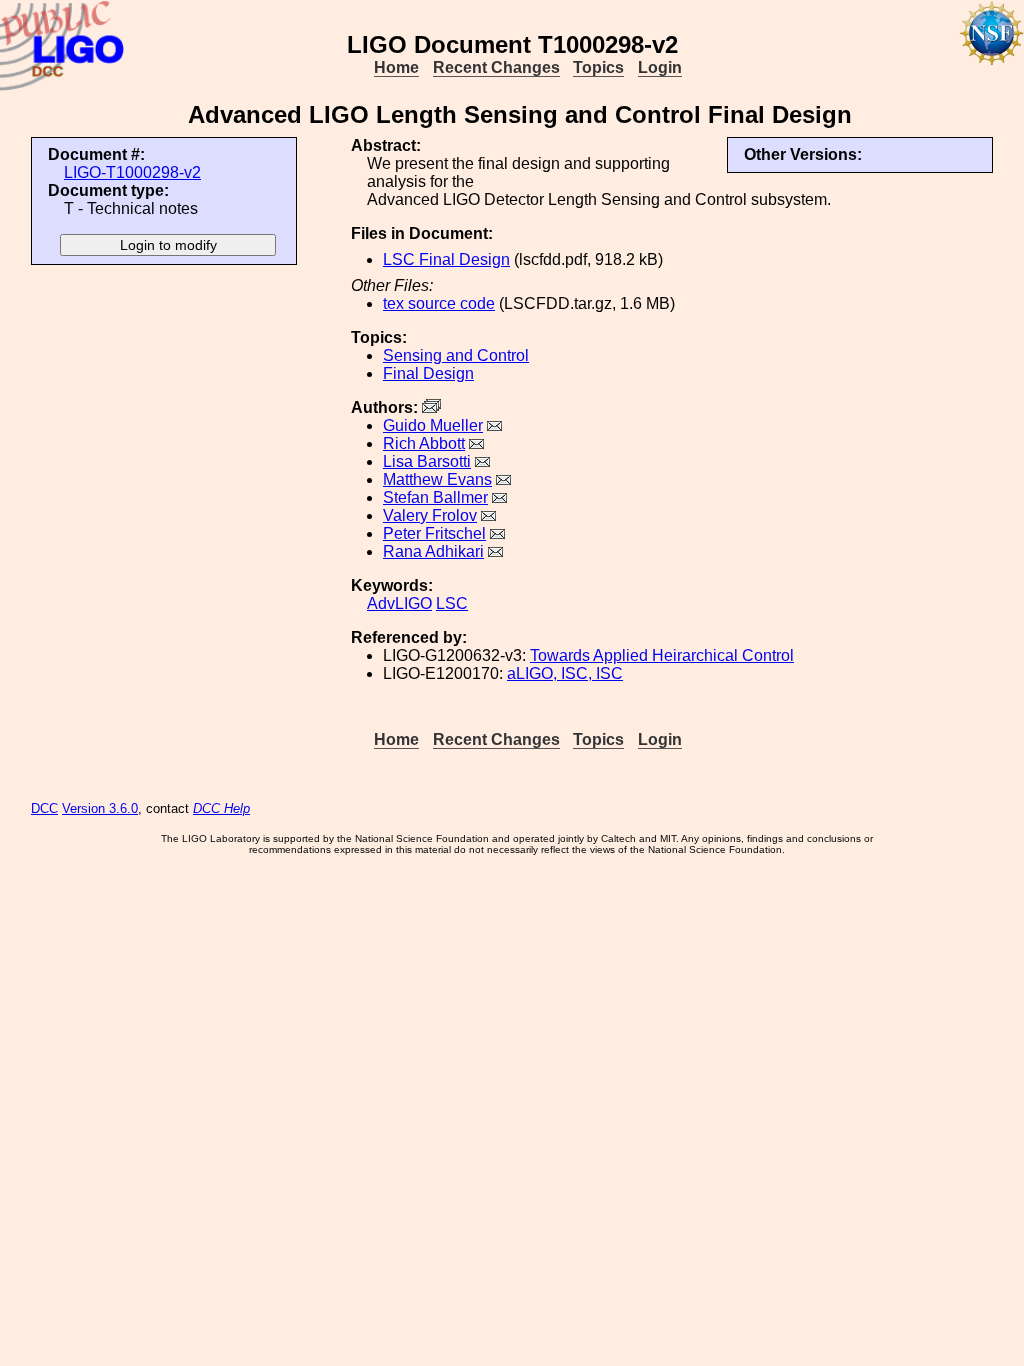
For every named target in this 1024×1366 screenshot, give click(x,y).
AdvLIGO (399, 603)
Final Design (428, 373)
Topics (598, 67)
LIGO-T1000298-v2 (132, 172)
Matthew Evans (437, 479)
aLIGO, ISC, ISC (565, 673)
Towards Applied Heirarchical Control (662, 655)
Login (660, 67)
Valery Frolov (430, 515)
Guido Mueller (433, 425)
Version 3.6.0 (100, 808)
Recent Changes (496, 67)
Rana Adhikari (433, 551)
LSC (452, 603)
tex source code (439, 303)
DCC (44, 808)
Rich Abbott (424, 443)
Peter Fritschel (434, 533)
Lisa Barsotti (427, 461)
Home (396, 67)
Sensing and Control (456, 355)
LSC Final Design (446, 259)
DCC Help (221, 808)
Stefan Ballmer (435, 497)
